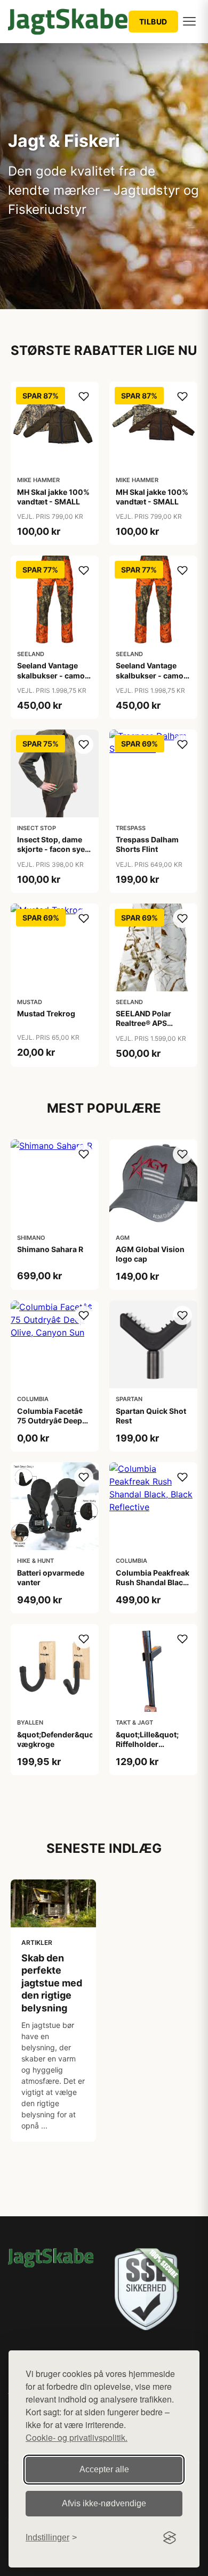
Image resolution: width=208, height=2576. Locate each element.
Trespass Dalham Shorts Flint (147, 844)
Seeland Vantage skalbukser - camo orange (51, 675)
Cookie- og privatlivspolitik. (77, 2437)
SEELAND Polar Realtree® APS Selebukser (143, 1023)
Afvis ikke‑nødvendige (104, 2503)
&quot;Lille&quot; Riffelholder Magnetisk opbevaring (147, 1749)
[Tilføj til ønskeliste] (84, 396)
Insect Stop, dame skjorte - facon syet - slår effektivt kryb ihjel (52, 854)
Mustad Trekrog (46, 1013)
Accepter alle (104, 2469)
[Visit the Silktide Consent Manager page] (170, 2538)
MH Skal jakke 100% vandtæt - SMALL (53, 497)
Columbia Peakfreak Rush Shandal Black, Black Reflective (153, 1582)
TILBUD (153, 22)
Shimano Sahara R (50, 1249)
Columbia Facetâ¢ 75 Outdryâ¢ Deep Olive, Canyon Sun (51, 1420)
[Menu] (189, 21)
